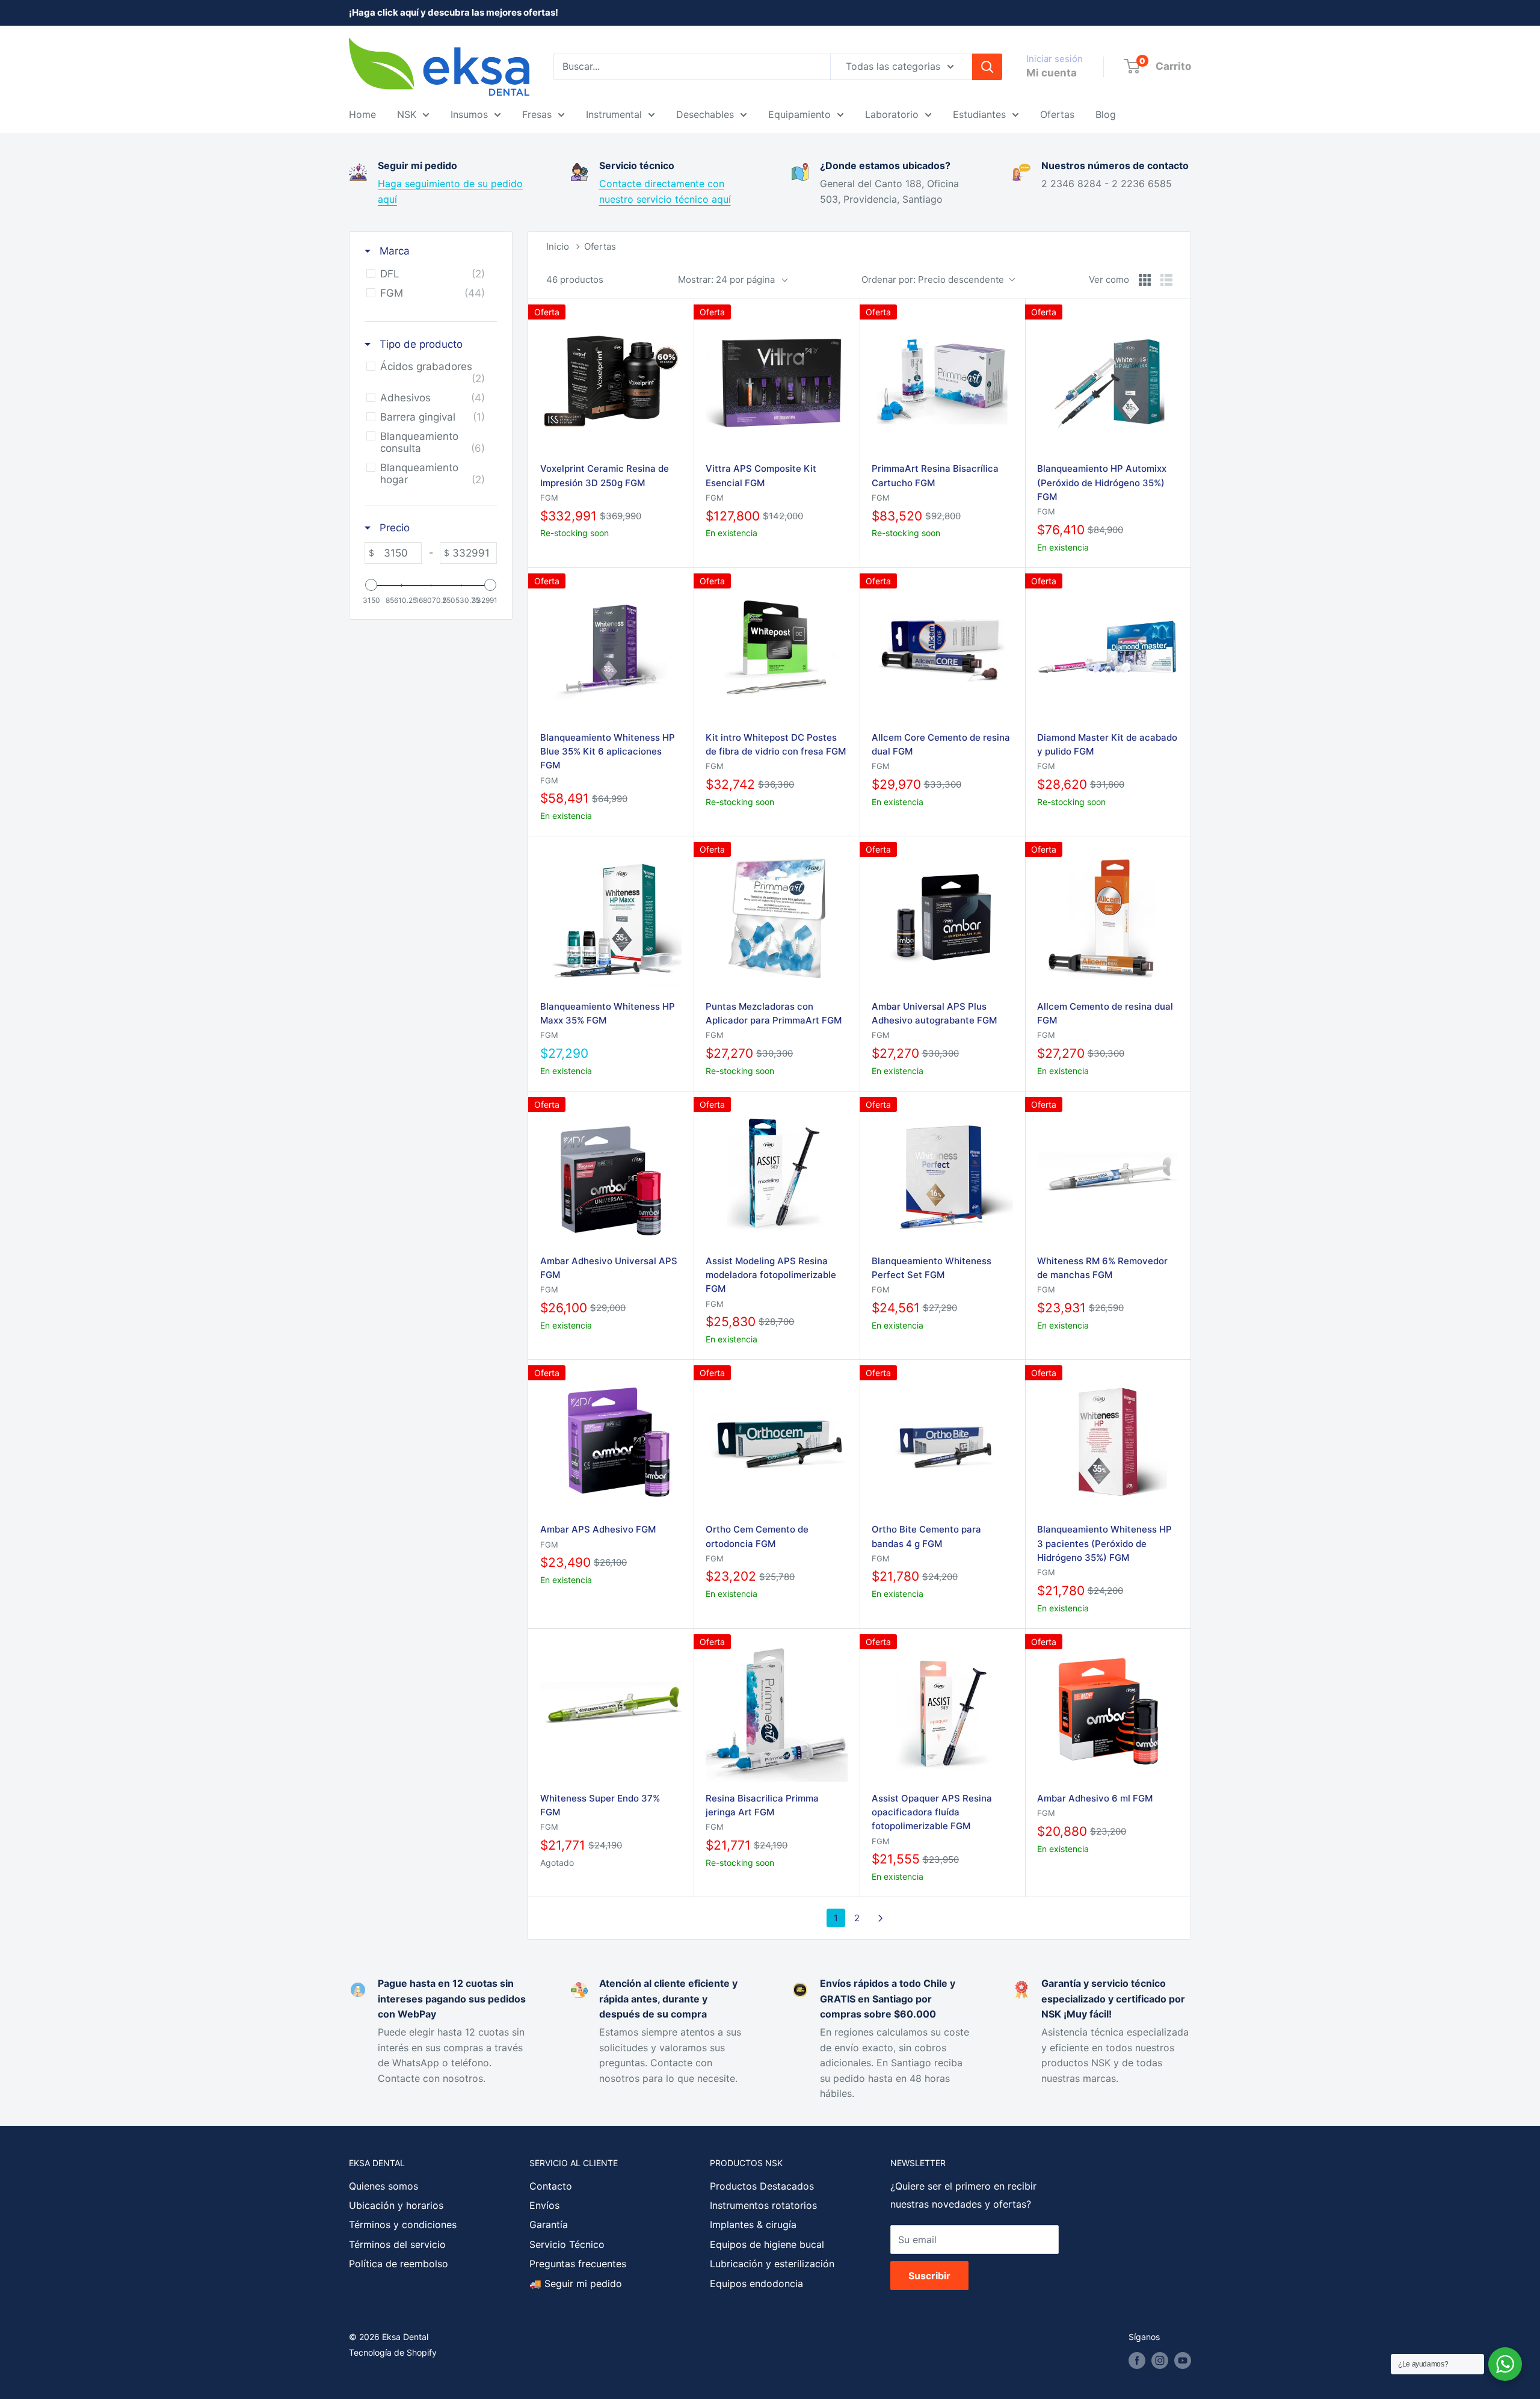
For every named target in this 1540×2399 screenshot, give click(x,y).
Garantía (549, 2225)
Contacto (551, 2186)
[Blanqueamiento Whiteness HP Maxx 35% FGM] (611, 919)
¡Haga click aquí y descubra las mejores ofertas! (454, 12)
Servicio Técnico (567, 2244)
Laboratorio (892, 114)
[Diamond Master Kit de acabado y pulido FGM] (1108, 650)
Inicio (558, 246)
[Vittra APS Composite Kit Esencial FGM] (776, 381)
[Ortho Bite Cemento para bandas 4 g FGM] (942, 1442)
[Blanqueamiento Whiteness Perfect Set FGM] (942, 1174)
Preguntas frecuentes (578, 2264)
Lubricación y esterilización (772, 2264)
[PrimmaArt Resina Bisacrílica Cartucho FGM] (942, 381)
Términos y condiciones (403, 2225)
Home (362, 114)
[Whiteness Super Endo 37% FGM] (611, 1711)
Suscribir (929, 2276)
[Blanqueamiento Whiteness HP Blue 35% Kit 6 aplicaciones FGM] (611, 650)
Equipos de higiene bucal (767, 2244)
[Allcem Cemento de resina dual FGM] (1108, 919)
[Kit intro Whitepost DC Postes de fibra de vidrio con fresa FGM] (776, 650)
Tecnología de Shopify (393, 2352)
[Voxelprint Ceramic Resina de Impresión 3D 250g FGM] (611, 381)
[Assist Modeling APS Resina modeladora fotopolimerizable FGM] (776, 1174)
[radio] (1145, 280)
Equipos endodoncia (756, 2283)
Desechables (705, 114)
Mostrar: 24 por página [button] (726, 279)
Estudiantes (979, 114)
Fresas (537, 114)
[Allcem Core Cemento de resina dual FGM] (942, 650)
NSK (407, 114)
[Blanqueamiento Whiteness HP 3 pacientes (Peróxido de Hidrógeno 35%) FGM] (1108, 1442)
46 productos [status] (575, 279)
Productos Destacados (762, 2186)
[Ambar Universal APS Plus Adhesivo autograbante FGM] (942, 919)
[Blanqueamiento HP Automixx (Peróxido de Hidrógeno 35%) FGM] (1108, 381)
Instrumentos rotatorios (763, 2205)
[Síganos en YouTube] (1183, 2360)
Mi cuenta (1052, 73)
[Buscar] (987, 67)
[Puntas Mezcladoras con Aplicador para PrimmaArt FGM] (776, 919)
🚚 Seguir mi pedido (576, 2283)
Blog (1106, 114)
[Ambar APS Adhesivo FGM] (611, 1442)
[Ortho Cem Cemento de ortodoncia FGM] (776, 1442)
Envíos (544, 2205)
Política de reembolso (399, 2264)
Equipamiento (799, 114)
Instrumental (614, 114)
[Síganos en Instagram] (1160, 2360)
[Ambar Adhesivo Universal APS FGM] (611, 1174)
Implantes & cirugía (753, 2225)
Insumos (469, 114)
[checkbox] (429, 274)
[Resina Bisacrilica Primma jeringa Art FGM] (776, 1711)
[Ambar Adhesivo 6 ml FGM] (1108, 1711)
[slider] (371, 585)
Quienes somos (383, 2186)
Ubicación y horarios (396, 2205)
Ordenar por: (933, 279)
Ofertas (1057, 114)
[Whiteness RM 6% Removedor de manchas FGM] (1108, 1174)
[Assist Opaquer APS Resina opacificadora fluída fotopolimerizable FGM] (942, 1711)
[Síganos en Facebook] (1137, 2360)
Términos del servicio (397, 2244)
